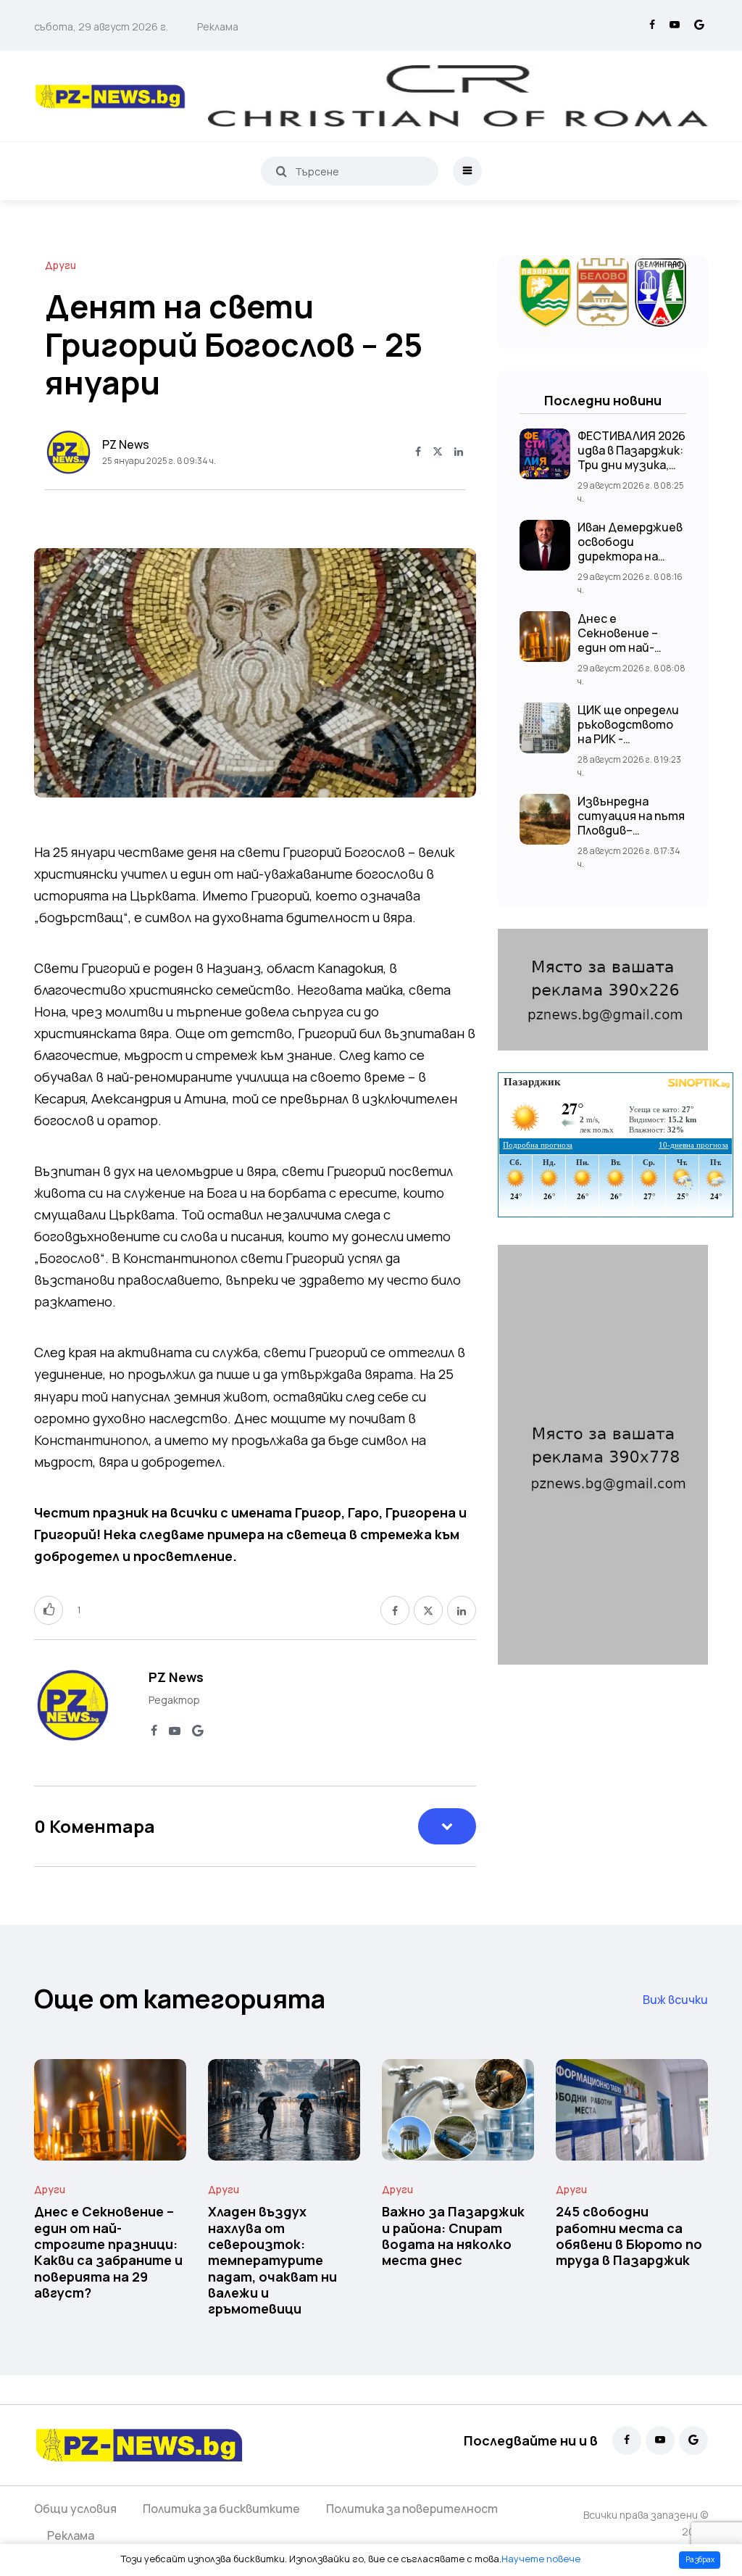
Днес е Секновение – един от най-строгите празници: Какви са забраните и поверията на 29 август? (108, 2252)
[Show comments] (447, 1826)
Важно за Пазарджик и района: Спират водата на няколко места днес (453, 2236)
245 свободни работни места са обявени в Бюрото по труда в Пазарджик (629, 2236)
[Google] (699, 25)
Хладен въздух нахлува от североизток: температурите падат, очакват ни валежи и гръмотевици (272, 2260)
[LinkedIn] (459, 452)
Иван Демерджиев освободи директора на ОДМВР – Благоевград (630, 556)
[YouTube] (675, 25)
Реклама (218, 26)
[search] (282, 171)
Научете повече (541, 2559)
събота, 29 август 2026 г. (101, 26)
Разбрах (700, 2559)
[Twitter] (438, 452)
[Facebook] (652, 25)
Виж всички (675, 2000)
